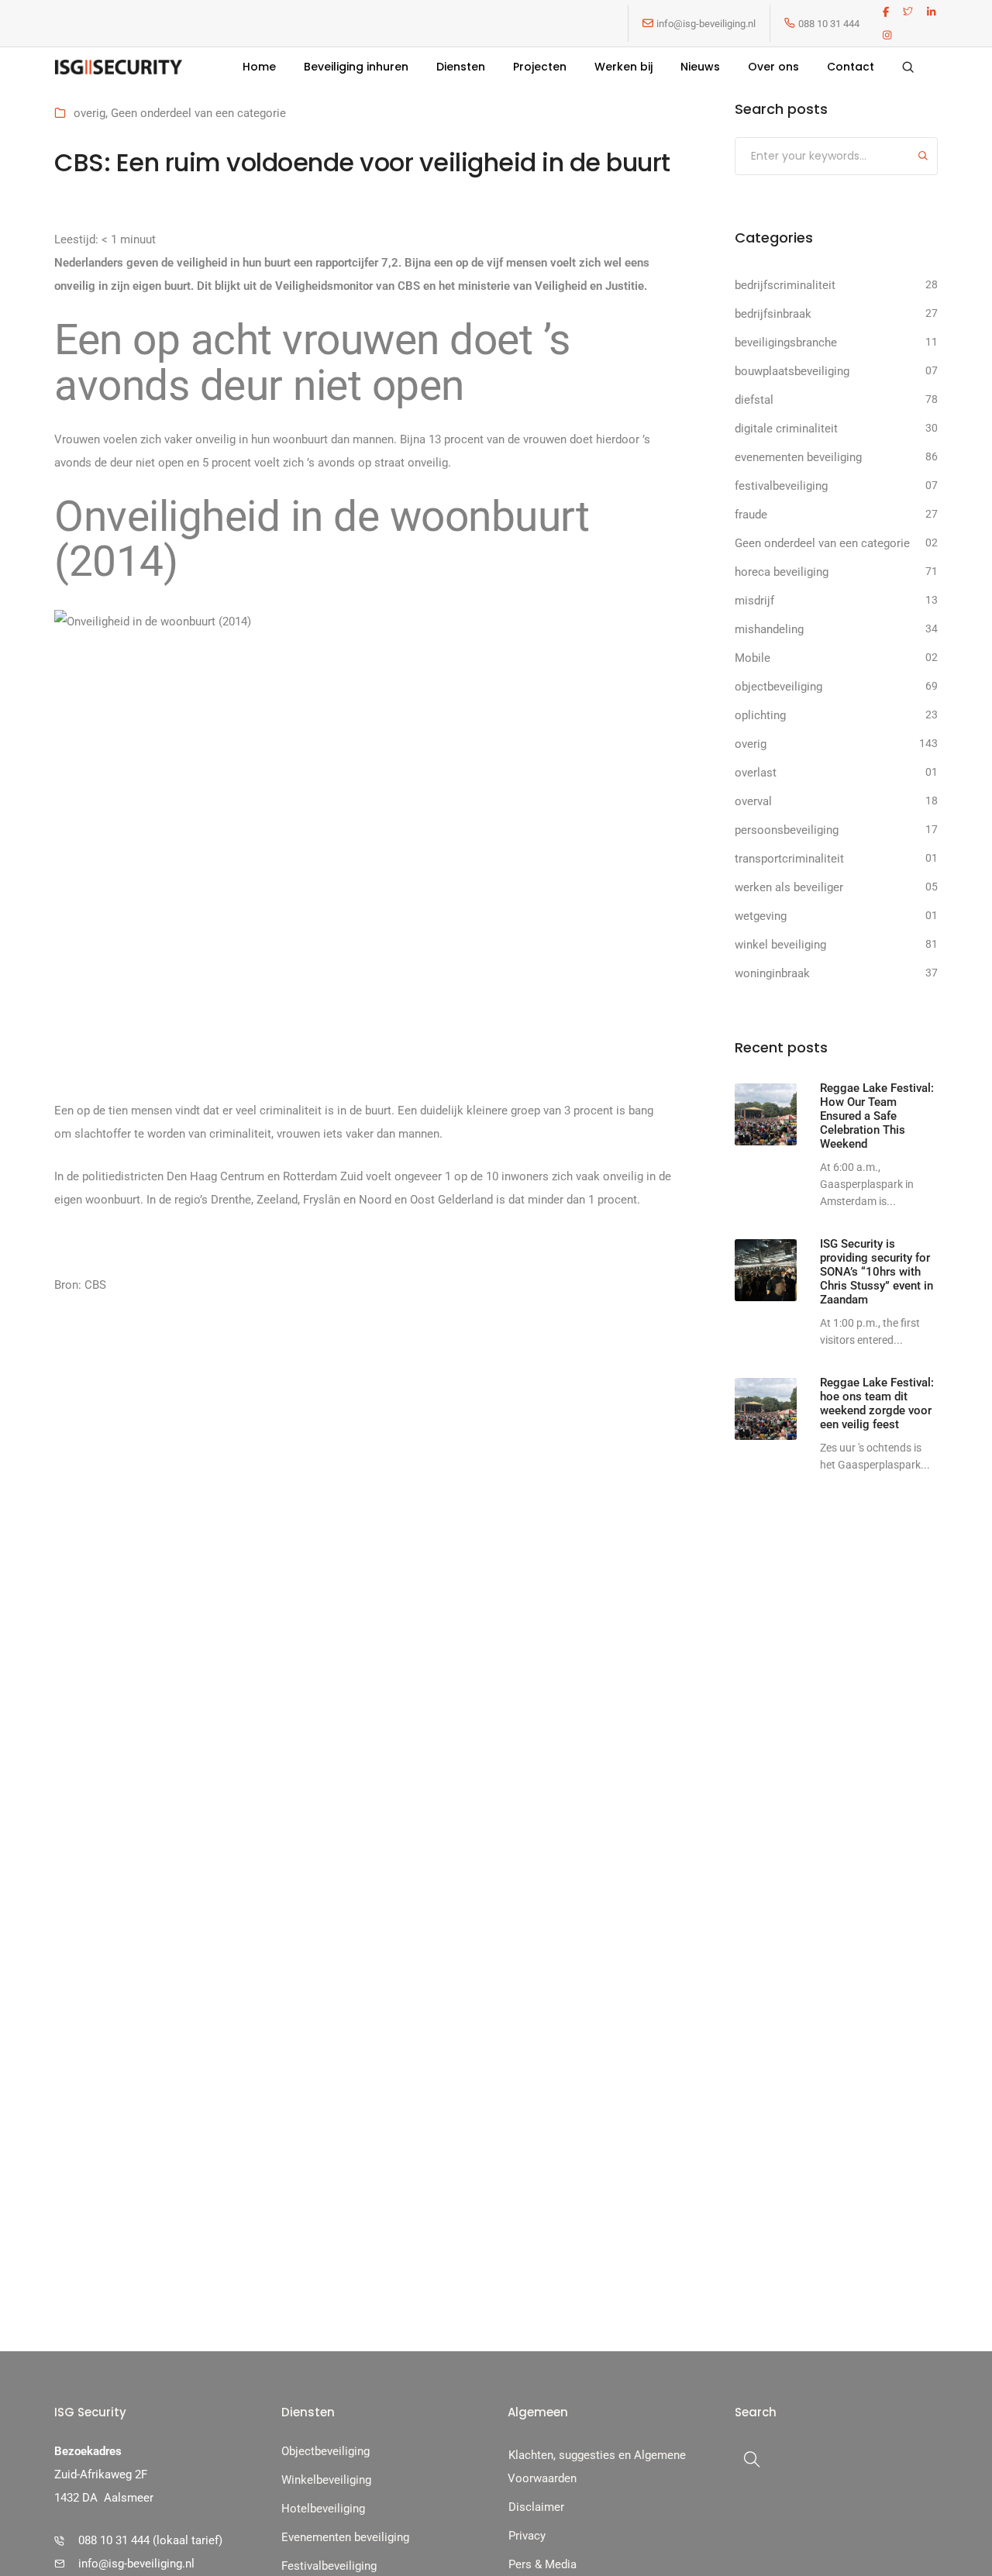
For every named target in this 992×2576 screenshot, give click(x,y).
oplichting (760, 715)
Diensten (461, 67)
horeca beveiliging (782, 572)
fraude (751, 515)
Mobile (753, 658)
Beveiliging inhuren (356, 67)
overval (753, 801)
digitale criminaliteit (786, 429)
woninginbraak (772, 973)
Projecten (540, 67)
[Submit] (923, 158)
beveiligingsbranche (786, 343)
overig (90, 113)
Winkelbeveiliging (326, 2480)
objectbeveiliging (778, 687)
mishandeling (769, 629)
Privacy (527, 2536)
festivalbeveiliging (781, 486)
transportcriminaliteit (789, 859)
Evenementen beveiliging (345, 2537)
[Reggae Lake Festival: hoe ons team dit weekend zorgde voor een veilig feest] (766, 1409)
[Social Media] (886, 12)
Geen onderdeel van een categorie (198, 113)
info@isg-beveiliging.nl (706, 24)
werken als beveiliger (789, 887)
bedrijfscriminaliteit (785, 285)
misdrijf (754, 601)
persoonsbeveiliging (787, 830)
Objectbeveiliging (325, 2451)
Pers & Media (542, 2564)
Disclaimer (536, 2507)
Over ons (773, 67)
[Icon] (648, 23)
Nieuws (700, 67)
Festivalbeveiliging (329, 2566)
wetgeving (761, 916)
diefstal (754, 400)
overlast (756, 773)
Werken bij (623, 67)
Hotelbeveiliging (323, 2509)
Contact (851, 67)
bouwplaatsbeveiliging (792, 371)
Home (259, 67)
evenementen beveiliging (798, 457)
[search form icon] (908, 67)
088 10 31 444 (829, 24)
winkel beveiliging (780, 945)
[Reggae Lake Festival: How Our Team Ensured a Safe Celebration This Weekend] (766, 1114)
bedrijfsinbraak (773, 314)
